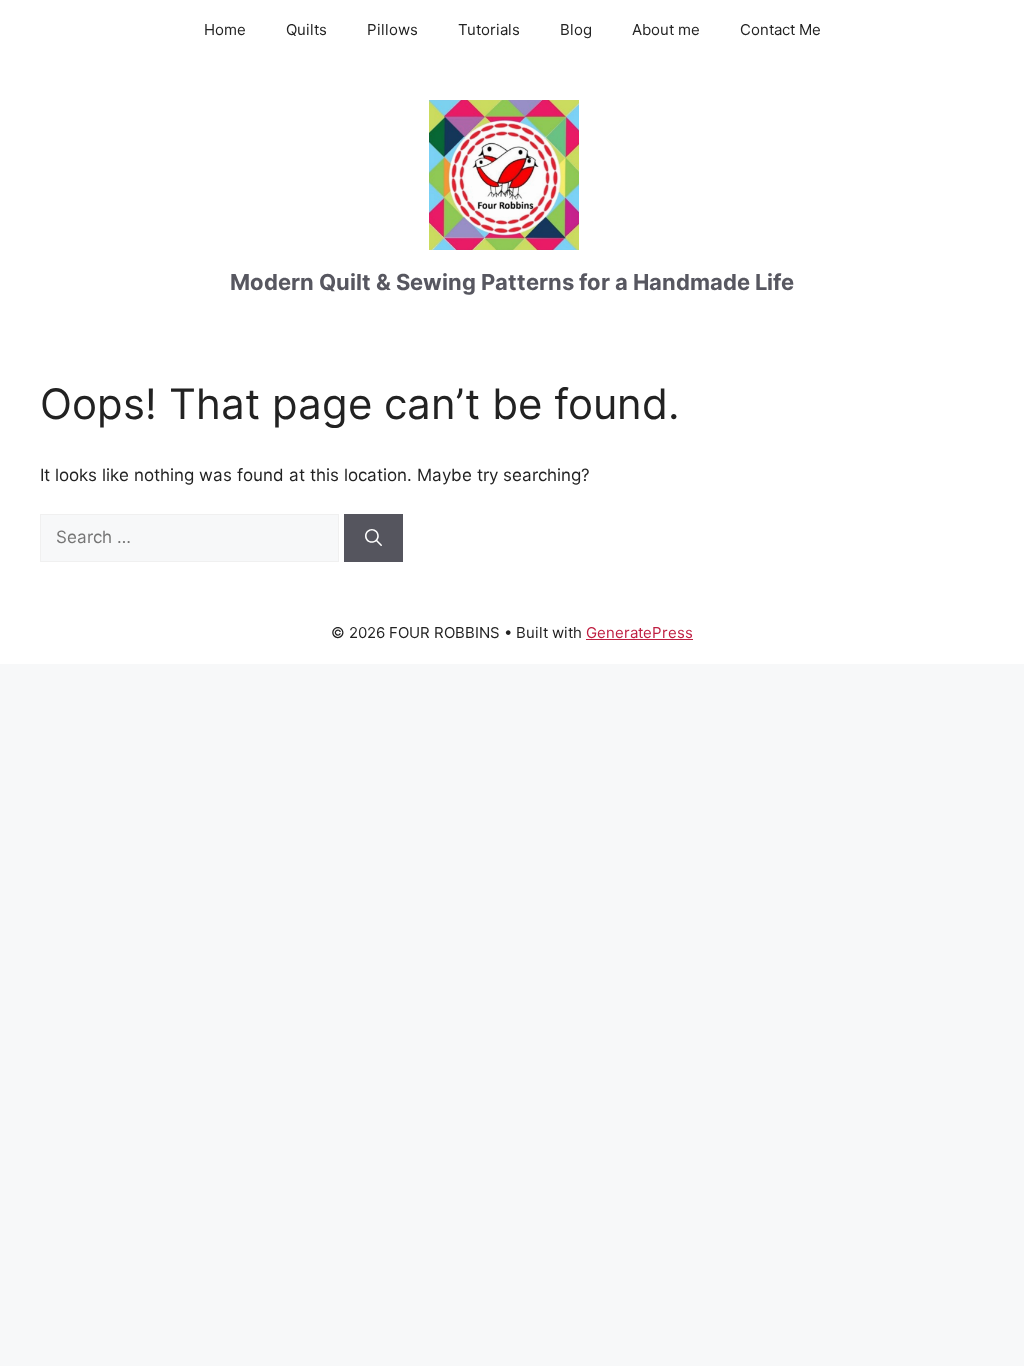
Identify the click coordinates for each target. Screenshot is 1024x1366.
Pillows (392, 29)
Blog (576, 29)
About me (666, 29)
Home (225, 29)
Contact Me (780, 29)
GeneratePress (639, 632)
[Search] (373, 538)
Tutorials (489, 29)
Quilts (306, 29)
